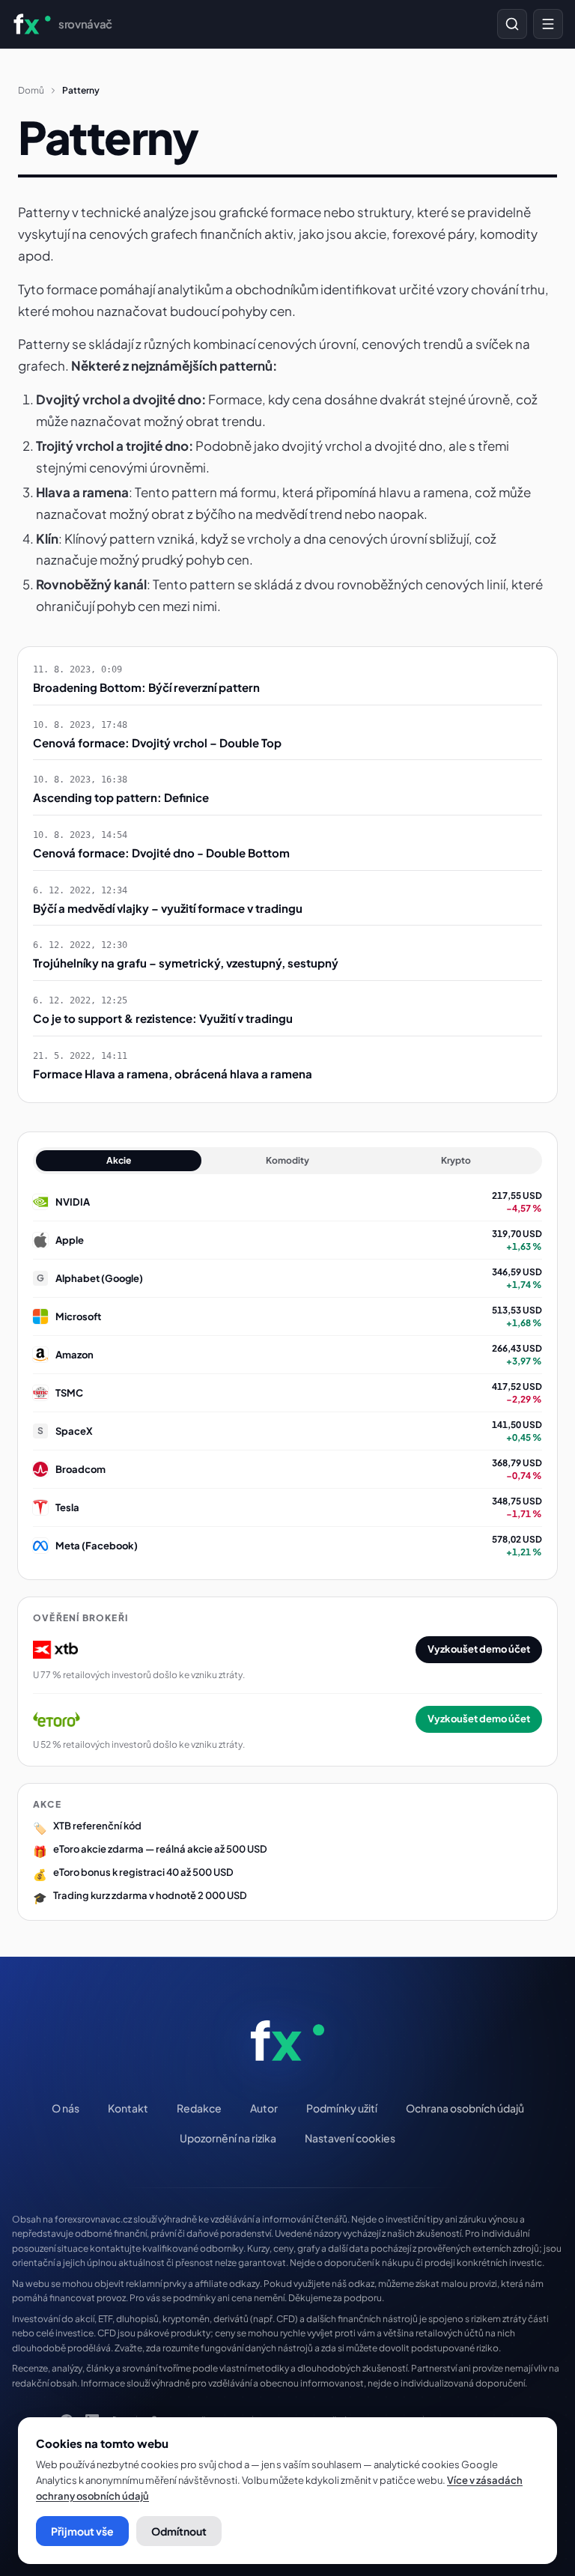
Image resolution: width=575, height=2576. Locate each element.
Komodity (287, 1160)
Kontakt (128, 2108)
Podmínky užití (342, 2108)
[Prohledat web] (512, 24)
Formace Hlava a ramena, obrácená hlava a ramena (173, 1073)
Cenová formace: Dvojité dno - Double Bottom (161, 853)
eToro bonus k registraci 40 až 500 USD (143, 1872)
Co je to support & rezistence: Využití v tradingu (163, 1018)
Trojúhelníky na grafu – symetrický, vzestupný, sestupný (186, 963)
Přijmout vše (82, 2531)
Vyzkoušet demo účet (479, 1649)
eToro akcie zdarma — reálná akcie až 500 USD (160, 1849)
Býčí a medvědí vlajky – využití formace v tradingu (168, 908)
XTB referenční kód (97, 1826)
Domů (31, 90)
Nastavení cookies (350, 2138)
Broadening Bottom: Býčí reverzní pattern (146, 687)
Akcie (119, 1160)
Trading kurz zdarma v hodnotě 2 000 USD (150, 1895)
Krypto (456, 1160)
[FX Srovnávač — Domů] (287, 2041)
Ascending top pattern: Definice (121, 797)
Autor (264, 2108)
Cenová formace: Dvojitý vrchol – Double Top (157, 742)
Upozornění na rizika (228, 2138)
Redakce (199, 2108)
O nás (66, 2108)
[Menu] (548, 24)
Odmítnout (179, 2531)
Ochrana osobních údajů (465, 2108)
